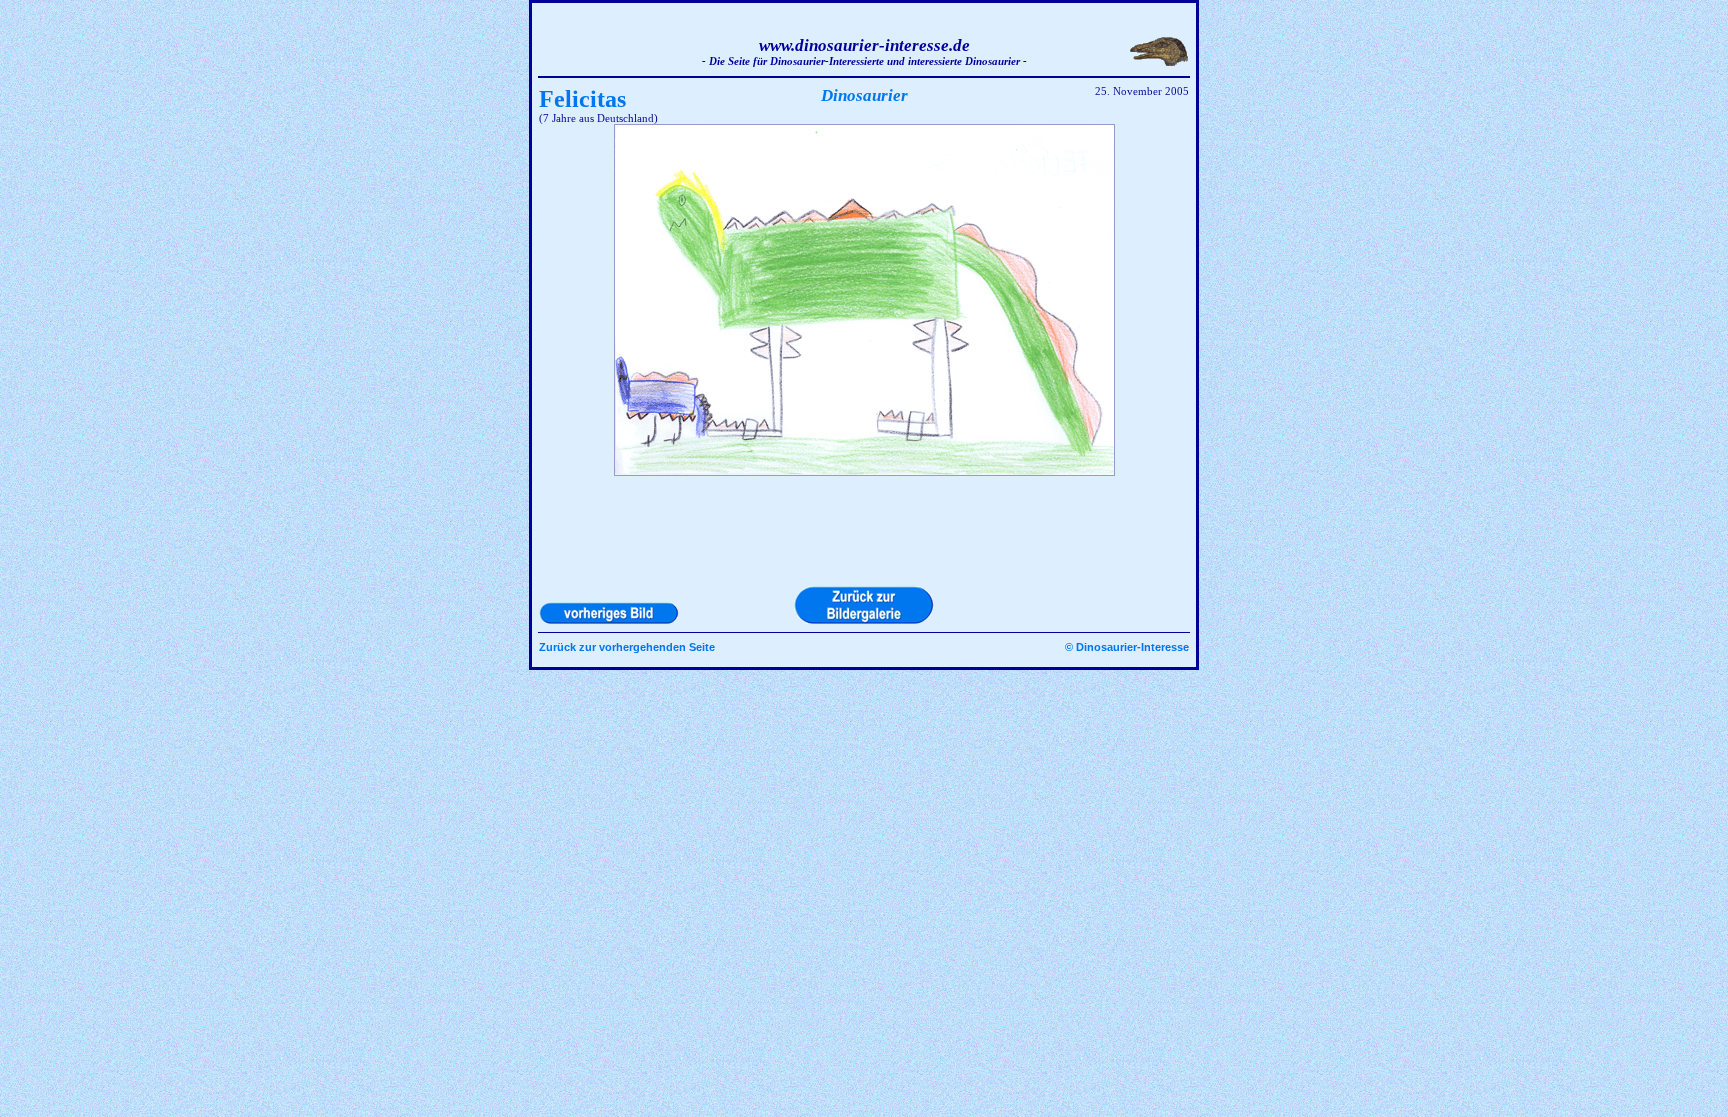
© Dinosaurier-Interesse (1127, 647)
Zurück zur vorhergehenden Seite (627, 647)
